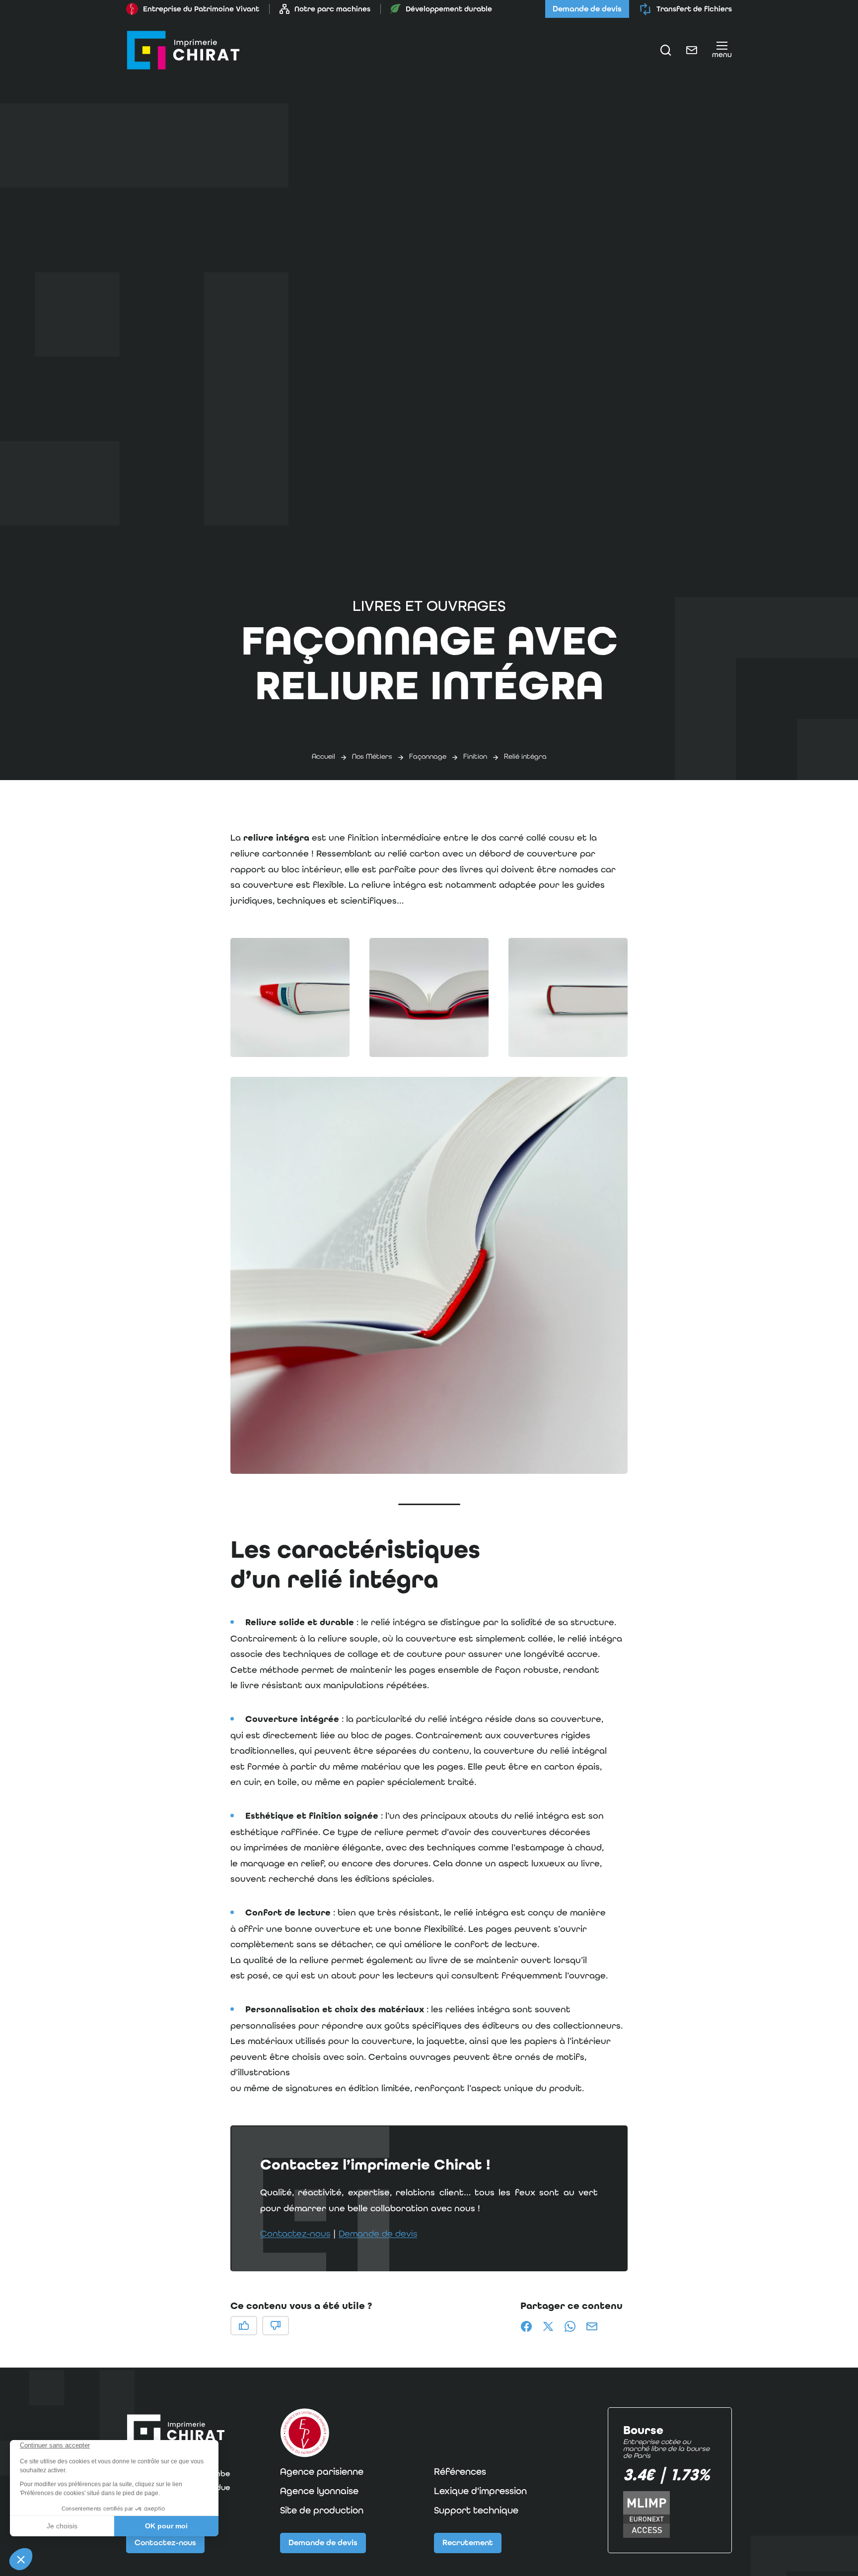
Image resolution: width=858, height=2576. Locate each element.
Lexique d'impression (480, 2491)
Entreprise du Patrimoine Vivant (201, 9)
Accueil (323, 756)
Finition (475, 756)
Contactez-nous (295, 2233)
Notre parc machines (332, 9)
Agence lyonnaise (319, 2491)
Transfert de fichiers (694, 9)
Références (460, 2472)
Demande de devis (587, 9)
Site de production (322, 2510)
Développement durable (449, 9)
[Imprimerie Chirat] (183, 50)
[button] (290, 997)
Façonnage (428, 756)
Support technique (476, 2510)
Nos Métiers (372, 756)
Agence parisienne (322, 2472)
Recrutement (468, 2543)
